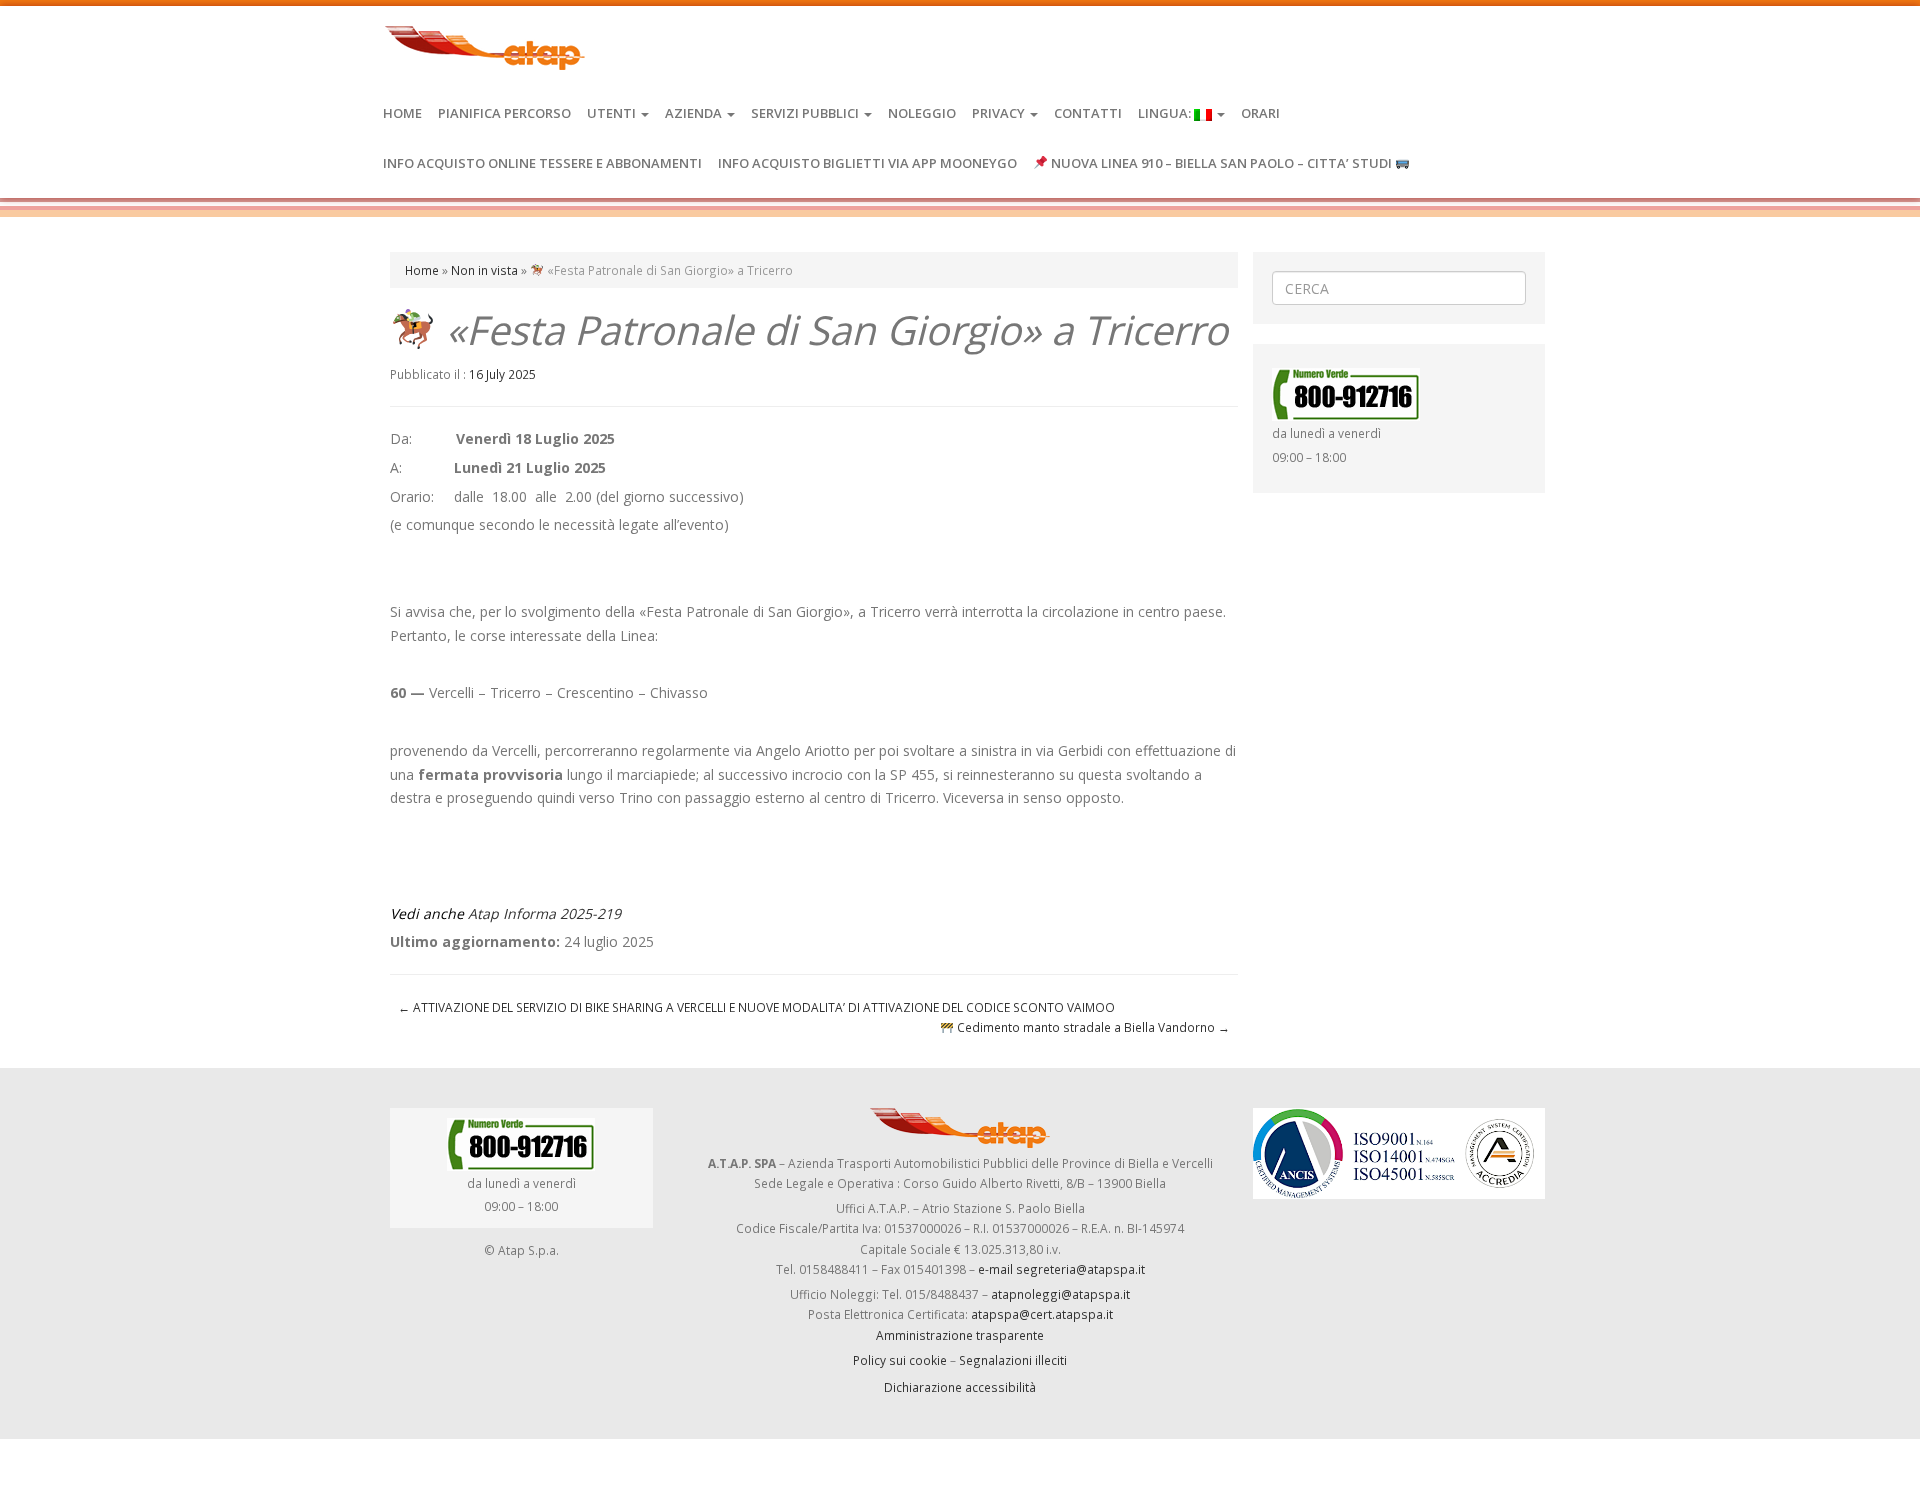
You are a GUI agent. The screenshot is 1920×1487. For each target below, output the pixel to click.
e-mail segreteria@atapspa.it (1061, 1269)
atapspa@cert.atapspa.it (1042, 1314)
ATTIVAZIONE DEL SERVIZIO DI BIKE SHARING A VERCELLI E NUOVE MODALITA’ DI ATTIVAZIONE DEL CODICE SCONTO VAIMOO (756, 1007)
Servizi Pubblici (806, 113)
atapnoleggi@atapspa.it (1060, 1294)
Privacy (1000, 113)
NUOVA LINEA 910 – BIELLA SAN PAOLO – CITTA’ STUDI (1221, 163)
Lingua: (1166, 113)
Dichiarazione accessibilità (960, 1387)
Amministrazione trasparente (960, 1335)
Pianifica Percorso (504, 113)
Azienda (695, 113)
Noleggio (922, 113)
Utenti (613, 113)
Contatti (1088, 113)
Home (402, 113)
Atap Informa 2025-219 (544, 913)
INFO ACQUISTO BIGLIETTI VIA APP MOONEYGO (867, 163)
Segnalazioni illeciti (1013, 1360)
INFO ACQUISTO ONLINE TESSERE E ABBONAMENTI (542, 163)
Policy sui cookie (900, 1360)
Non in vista (484, 270)
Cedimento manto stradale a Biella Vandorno (1092, 1027)
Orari (1260, 113)
